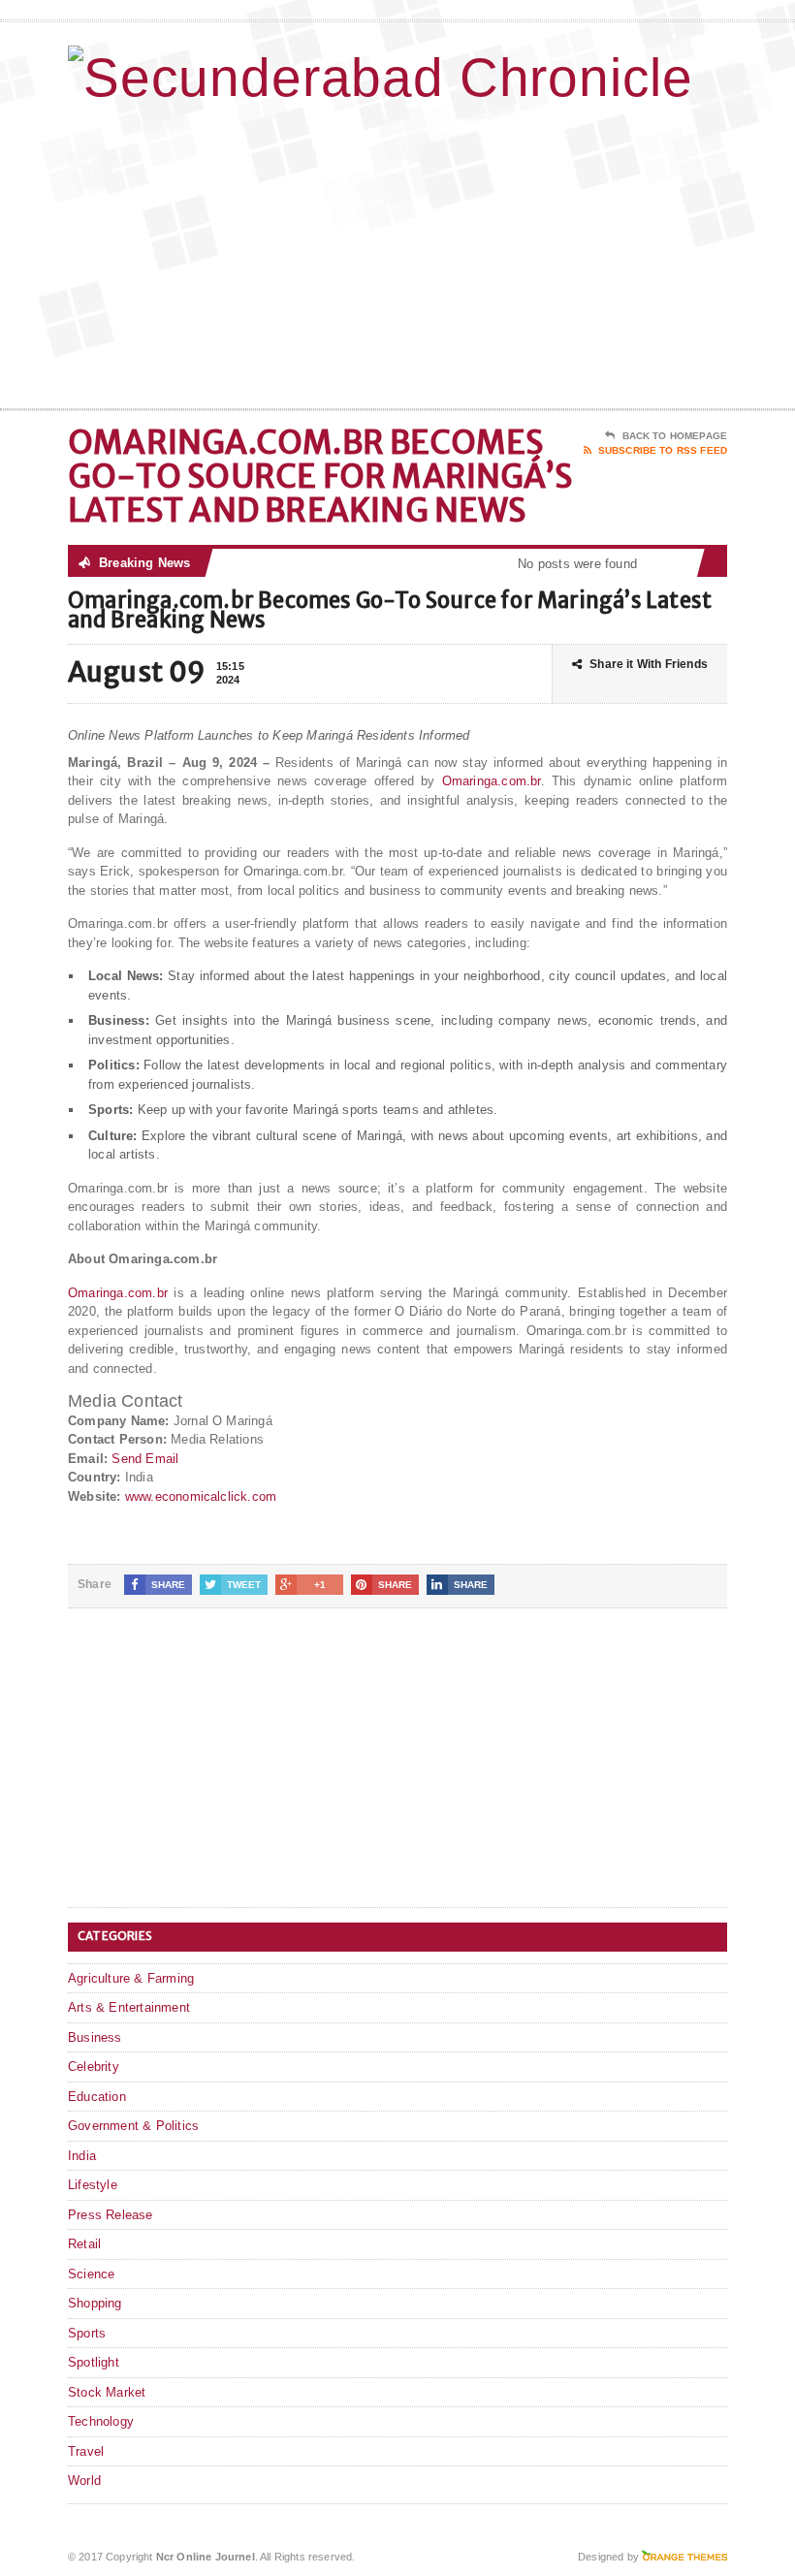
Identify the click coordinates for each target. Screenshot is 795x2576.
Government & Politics (133, 2126)
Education (97, 2097)
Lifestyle (93, 2185)
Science (91, 2274)
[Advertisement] (601, 253)
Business (95, 2037)
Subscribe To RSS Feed (663, 450)
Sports (87, 2333)
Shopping (95, 2303)
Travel (86, 2451)
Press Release (111, 2215)
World (84, 2481)
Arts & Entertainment (129, 2007)
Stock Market (107, 2392)
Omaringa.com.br (492, 781)
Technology (101, 2421)
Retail (84, 2244)
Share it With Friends (649, 664)
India (82, 2156)
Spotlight (94, 2362)
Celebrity (94, 2067)
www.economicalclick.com (201, 1496)
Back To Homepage (675, 436)
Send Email (145, 1459)
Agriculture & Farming (131, 1978)
